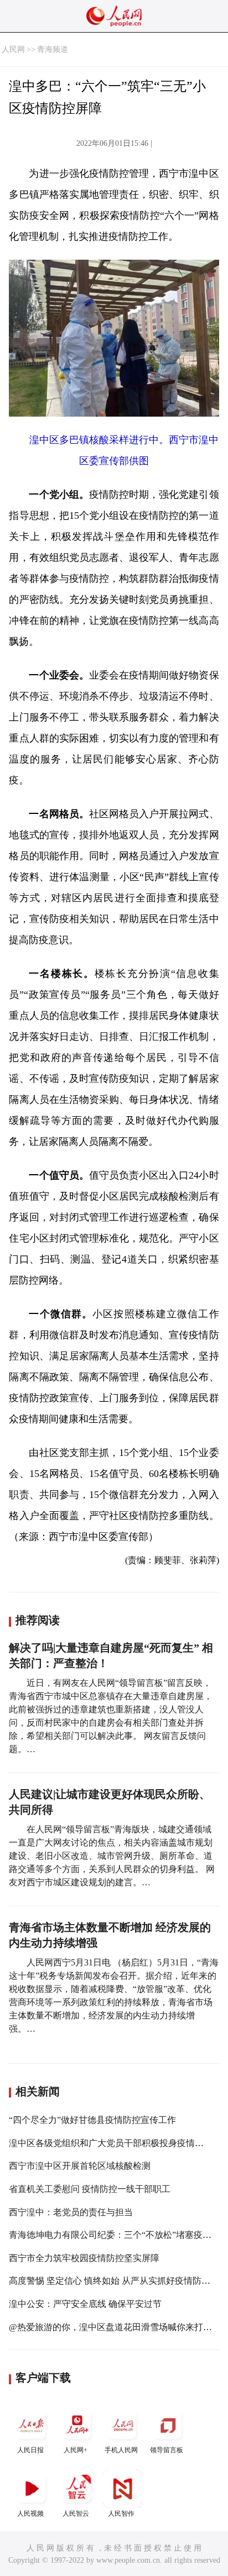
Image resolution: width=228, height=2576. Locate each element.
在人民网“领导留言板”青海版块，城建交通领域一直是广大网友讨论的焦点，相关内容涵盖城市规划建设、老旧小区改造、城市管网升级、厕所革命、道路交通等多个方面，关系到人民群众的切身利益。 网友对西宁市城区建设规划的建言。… (112, 1856)
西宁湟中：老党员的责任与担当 (71, 2212)
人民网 (13, 49)
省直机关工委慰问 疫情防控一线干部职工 (90, 2189)
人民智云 (76, 2514)
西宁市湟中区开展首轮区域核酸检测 (80, 2166)
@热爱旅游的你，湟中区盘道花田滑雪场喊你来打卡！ (115, 2327)
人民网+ (76, 2450)
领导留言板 (167, 2450)
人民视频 (30, 2514)
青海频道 (53, 49)
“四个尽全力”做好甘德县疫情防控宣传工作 (92, 2120)
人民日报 (30, 2450)
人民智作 (121, 2514)
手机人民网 (121, 2450)
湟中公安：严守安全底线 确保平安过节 (85, 2304)
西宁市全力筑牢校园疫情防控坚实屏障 (84, 2258)
